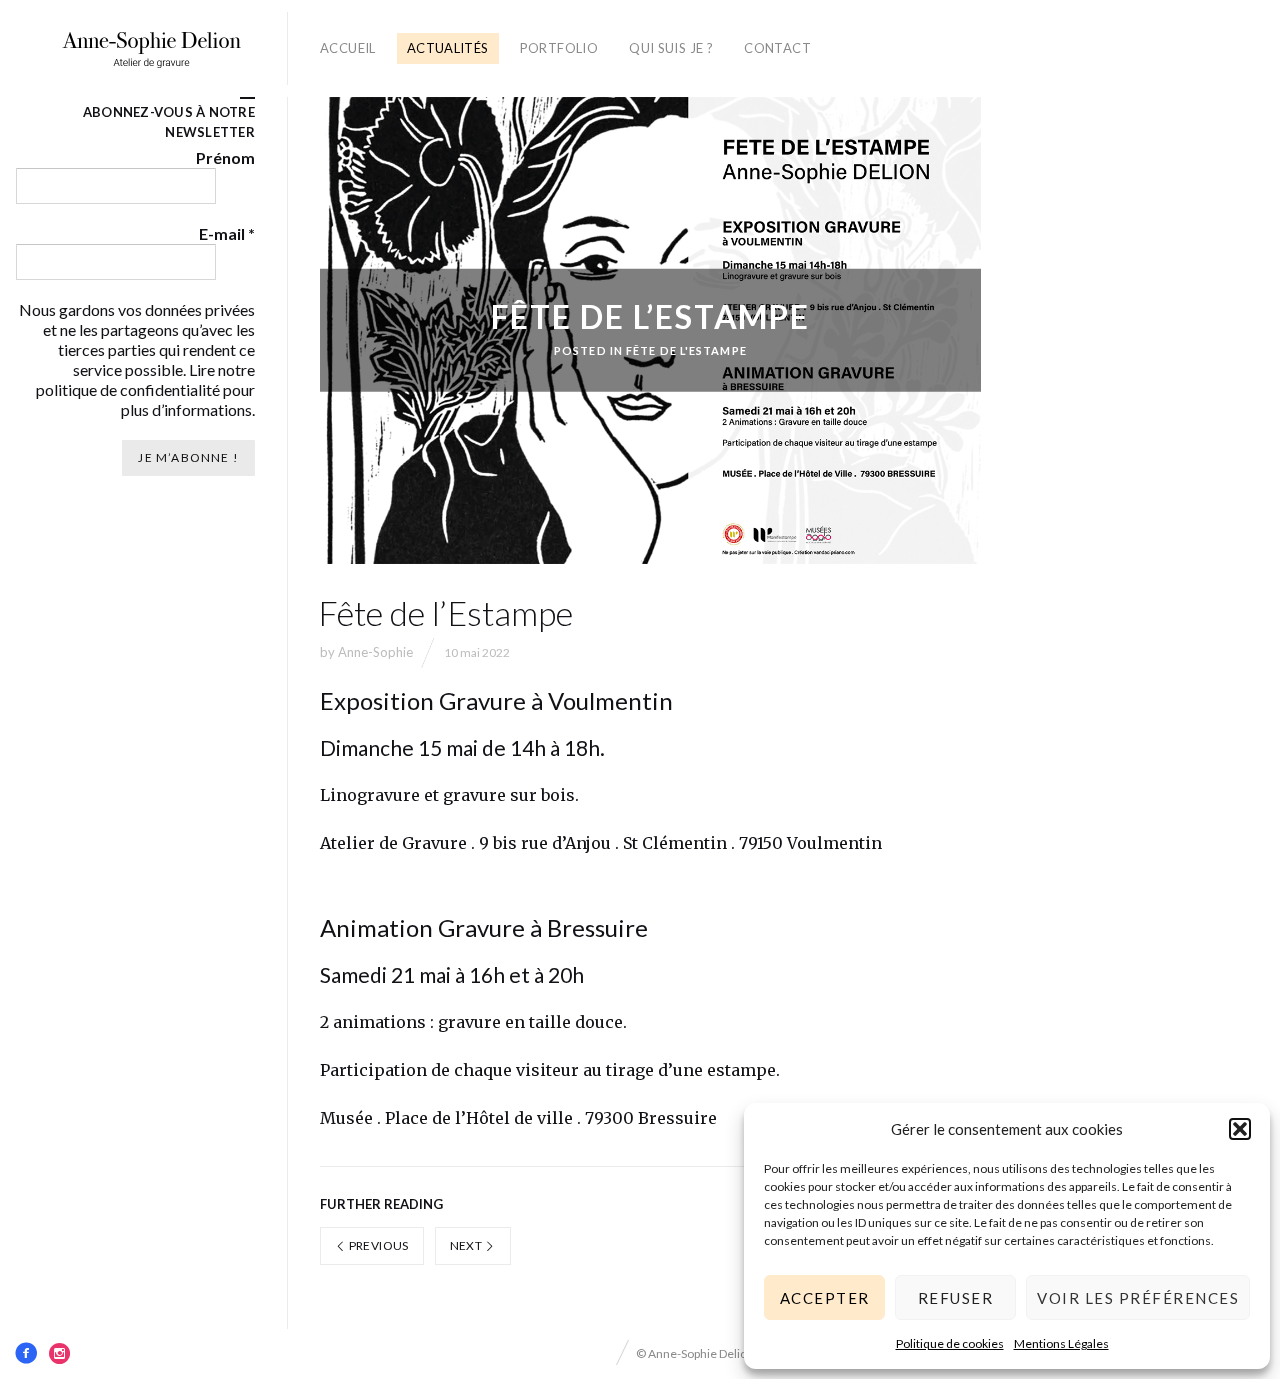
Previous (377, 1245)
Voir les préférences (1138, 1298)
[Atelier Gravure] (151, 48)
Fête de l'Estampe (686, 350)
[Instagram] (60, 1353)
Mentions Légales (1061, 1343)
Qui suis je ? (671, 48)
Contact (777, 48)
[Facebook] (26, 1353)
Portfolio (559, 48)
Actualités (448, 48)
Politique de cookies (950, 1343)
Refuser (956, 1298)
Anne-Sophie (375, 652)
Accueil (348, 48)
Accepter (825, 1298)
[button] (1240, 1129)
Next (467, 1245)
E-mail (227, 233)
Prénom (225, 157)
